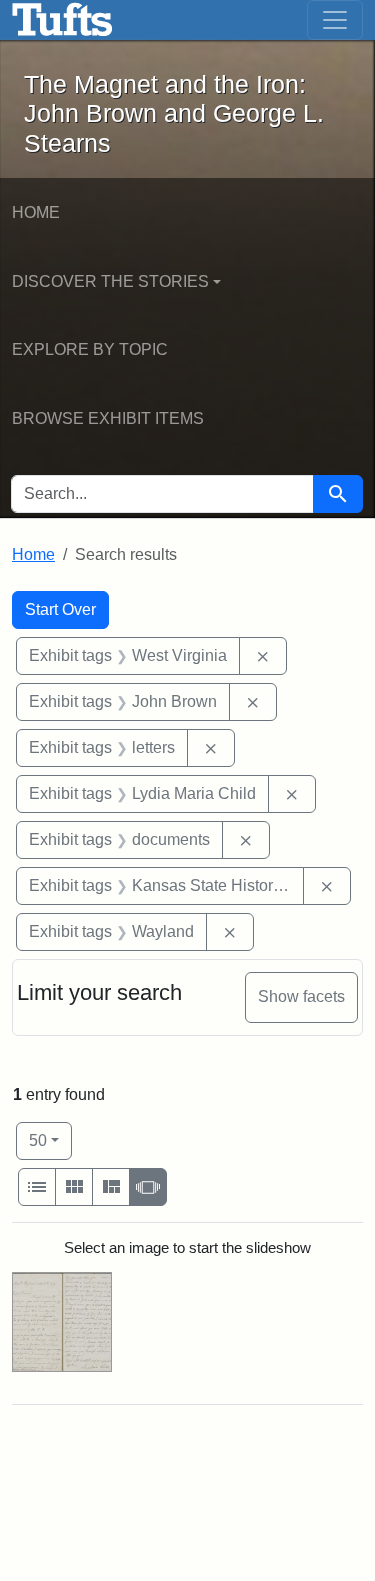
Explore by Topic (90, 349)
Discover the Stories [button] (110, 281)
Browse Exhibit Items (108, 418)
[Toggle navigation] (335, 20)
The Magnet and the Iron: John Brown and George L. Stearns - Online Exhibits (62, 20)
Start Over (60, 609)
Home (36, 212)
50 (50, 1140)
